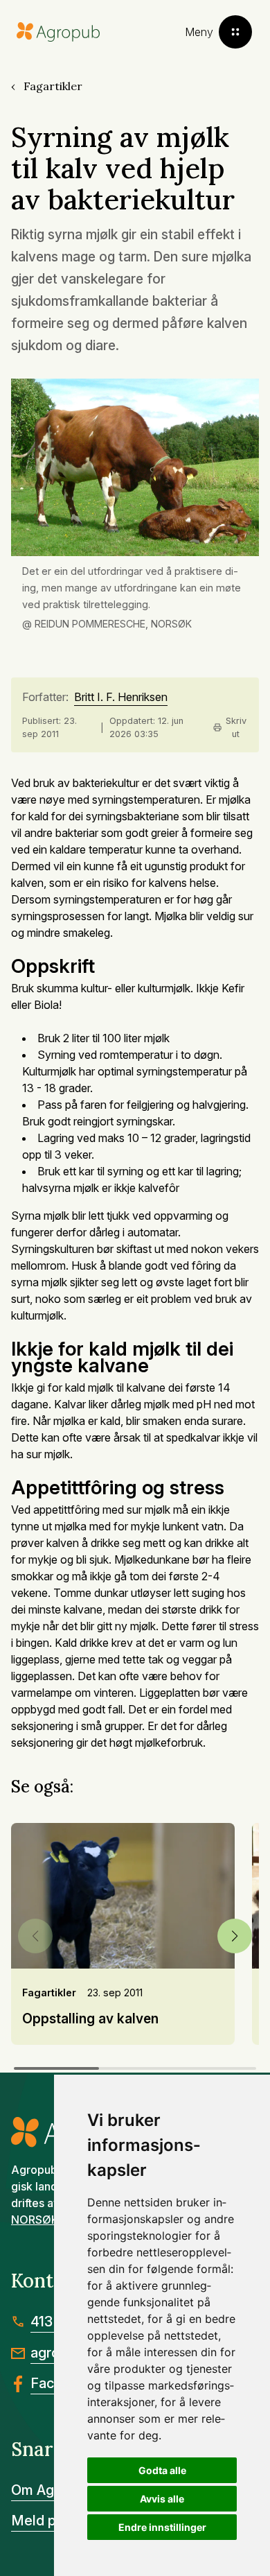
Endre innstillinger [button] (162, 2527)
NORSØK (35, 2220)
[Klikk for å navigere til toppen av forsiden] (58, 32)
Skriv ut (236, 727)
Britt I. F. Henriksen (121, 698)
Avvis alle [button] (162, 2499)
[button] (235, 1936)
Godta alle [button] (162, 2470)
